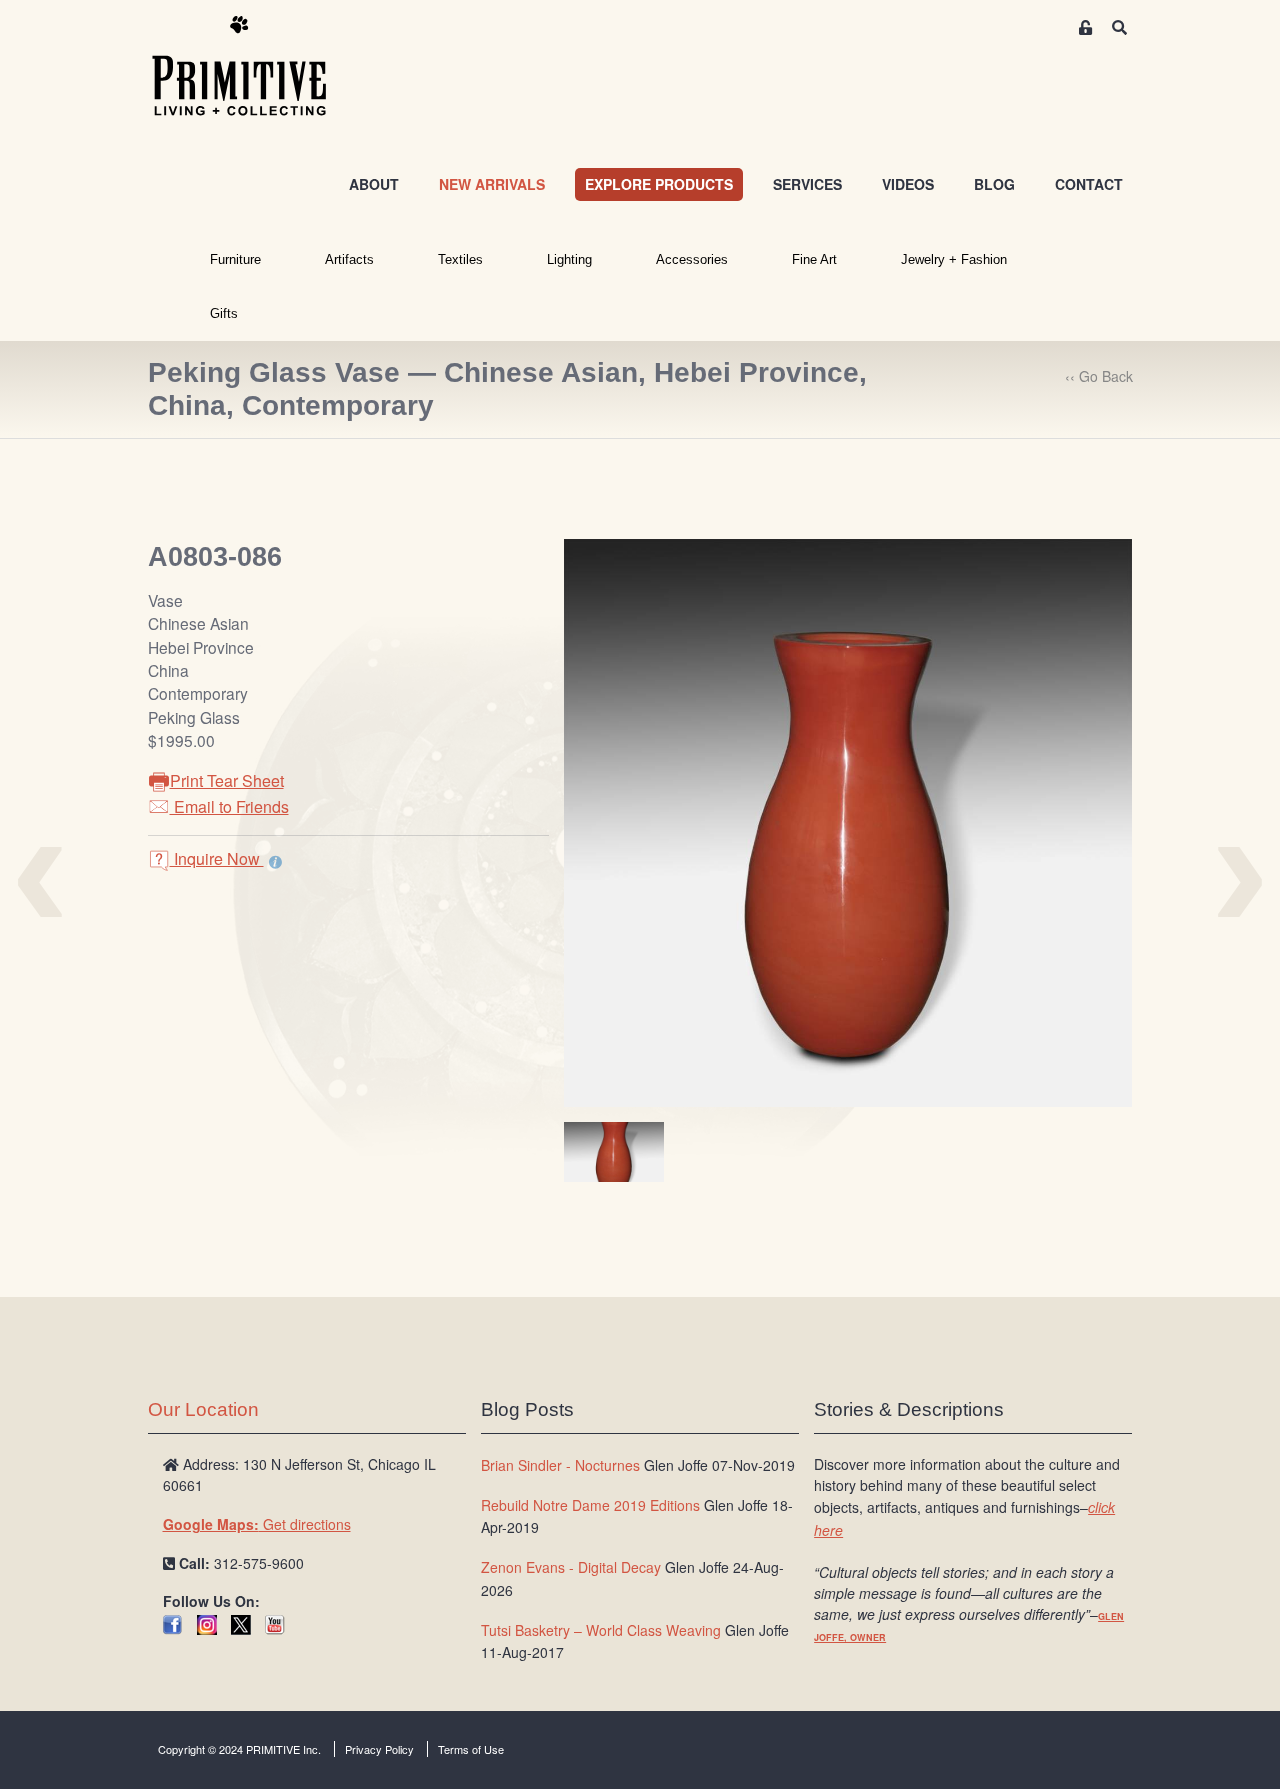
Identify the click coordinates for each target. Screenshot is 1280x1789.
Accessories (692, 259)
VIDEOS (908, 184)
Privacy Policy (379, 1749)
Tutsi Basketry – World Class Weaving (601, 1630)
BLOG (994, 184)
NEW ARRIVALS (492, 184)
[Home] (254, 67)
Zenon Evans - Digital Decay (571, 1567)
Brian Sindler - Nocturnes (560, 1465)
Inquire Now (217, 858)
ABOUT (374, 184)
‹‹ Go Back (1099, 376)
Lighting (569, 259)
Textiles (460, 259)
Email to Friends (229, 806)
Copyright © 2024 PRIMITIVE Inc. (239, 1749)
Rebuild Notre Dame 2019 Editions (590, 1505)
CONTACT (1089, 184)
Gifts (224, 313)
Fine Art (814, 259)
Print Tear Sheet (227, 780)
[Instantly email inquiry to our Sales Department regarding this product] (275, 861)
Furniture (235, 259)
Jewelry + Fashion (954, 259)
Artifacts (349, 259)
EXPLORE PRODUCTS (659, 184)
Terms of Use (471, 1749)
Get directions (257, 1524)
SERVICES (807, 184)
